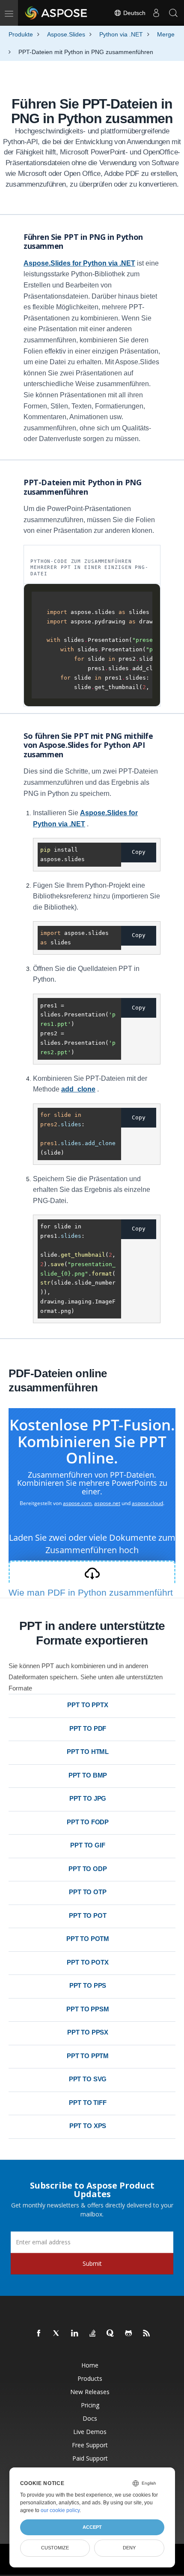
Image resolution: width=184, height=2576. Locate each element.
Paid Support (90, 2458)
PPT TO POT (88, 1915)
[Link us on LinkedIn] (75, 2334)
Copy (139, 852)
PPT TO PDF (88, 1728)
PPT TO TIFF (88, 2103)
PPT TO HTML (88, 1752)
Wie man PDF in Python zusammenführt (91, 1592)
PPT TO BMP (88, 1775)
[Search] (173, 13)
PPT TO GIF (88, 1845)
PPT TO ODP (88, 1869)
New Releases (90, 2392)
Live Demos (90, 2432)
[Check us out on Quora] (111, 2334)
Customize (55, 2548)
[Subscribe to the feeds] (147, 2334)
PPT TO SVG (88, 2079)
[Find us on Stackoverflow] (93, 2334)
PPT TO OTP (88, 1892)
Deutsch (134, 13)
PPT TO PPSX (88, 2032)
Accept (92, 2527)
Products (90, 2378)
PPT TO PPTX (88, 1705)
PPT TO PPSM (88, 2009)
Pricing (90, 2405)
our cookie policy (60, 2510)
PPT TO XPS (88, 2126)
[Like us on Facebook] (39, 2334)
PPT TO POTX (88, 1962)
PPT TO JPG (88, 1798)
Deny (129, 2548)
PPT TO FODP (88, 1822)
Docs (90, 2418)
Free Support (90, 2445)
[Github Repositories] (129, 2334)
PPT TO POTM (88, 1939)
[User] (156, 13)
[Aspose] (56, 13)
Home (90, 2365)
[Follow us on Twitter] (57, 2334)
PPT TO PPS (88, 1985)
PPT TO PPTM (88, 2056)
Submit (92, 2263)
